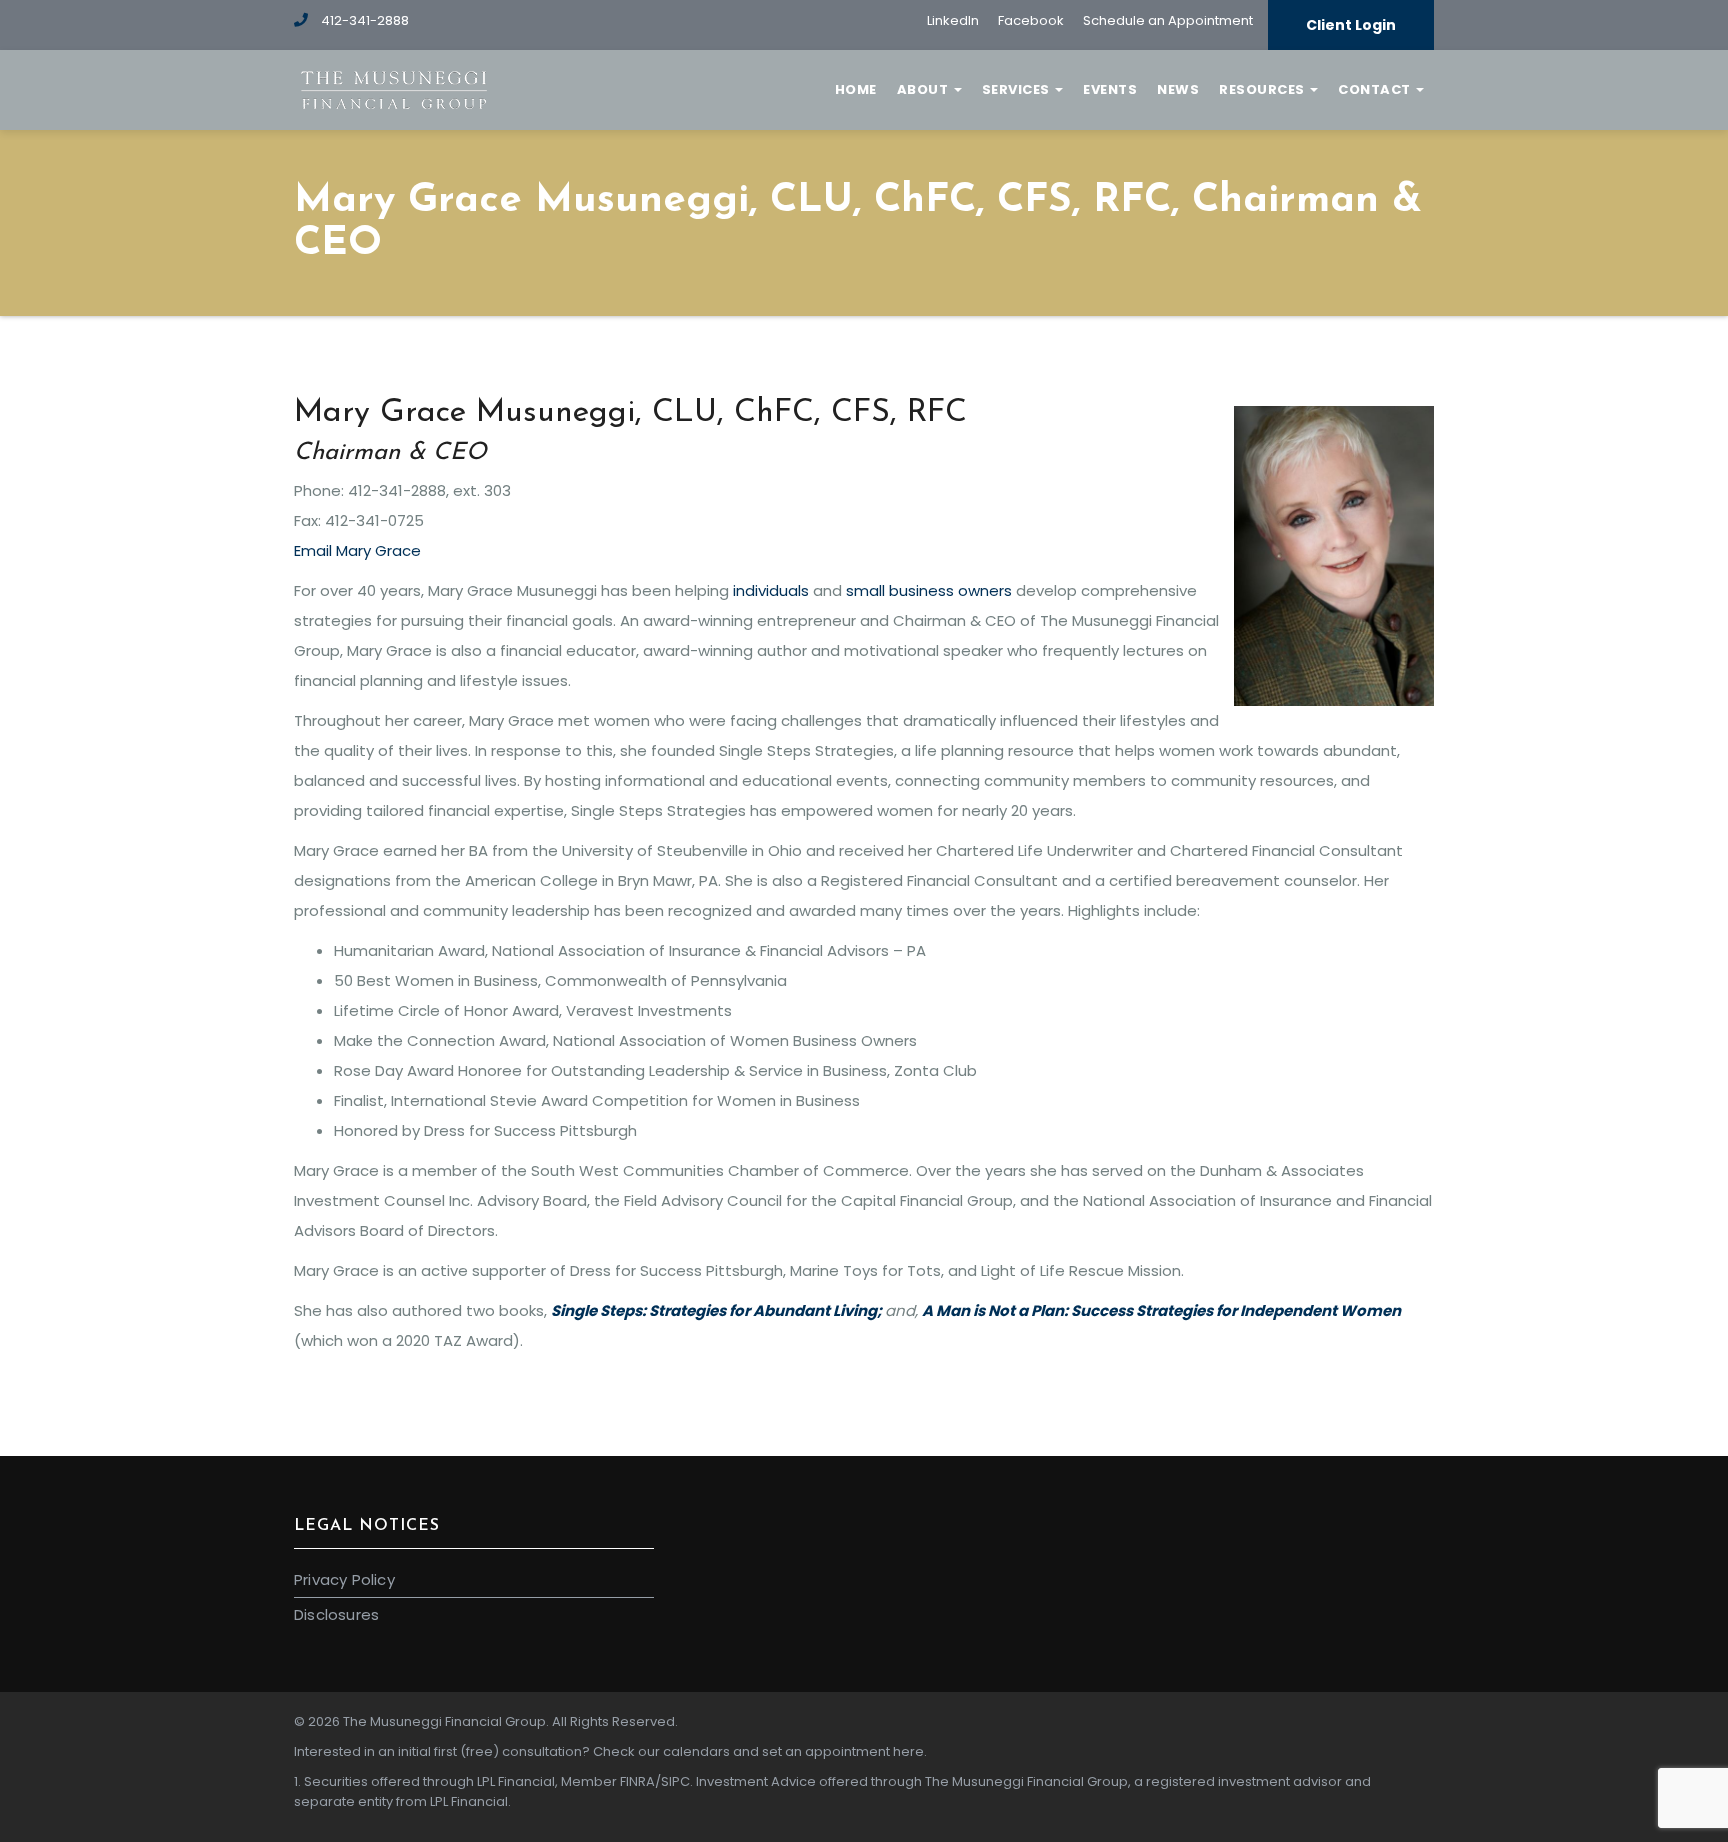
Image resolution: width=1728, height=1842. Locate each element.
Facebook (1031, 20)
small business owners (929, 590)
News (1178, 89)
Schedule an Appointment (1168, 20)
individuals (771, 590)
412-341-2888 (363, 20)
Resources (1263, 89)
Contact (1376, 89)
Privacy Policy (344, 1579)
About (924, 89)
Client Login (1351, 25)
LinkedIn (953, 20)
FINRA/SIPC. (656, 1781)
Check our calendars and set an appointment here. (760, 1751)
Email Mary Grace (357, 550)
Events (1110, 89)
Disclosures (336, 1614)
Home (856, 89)
